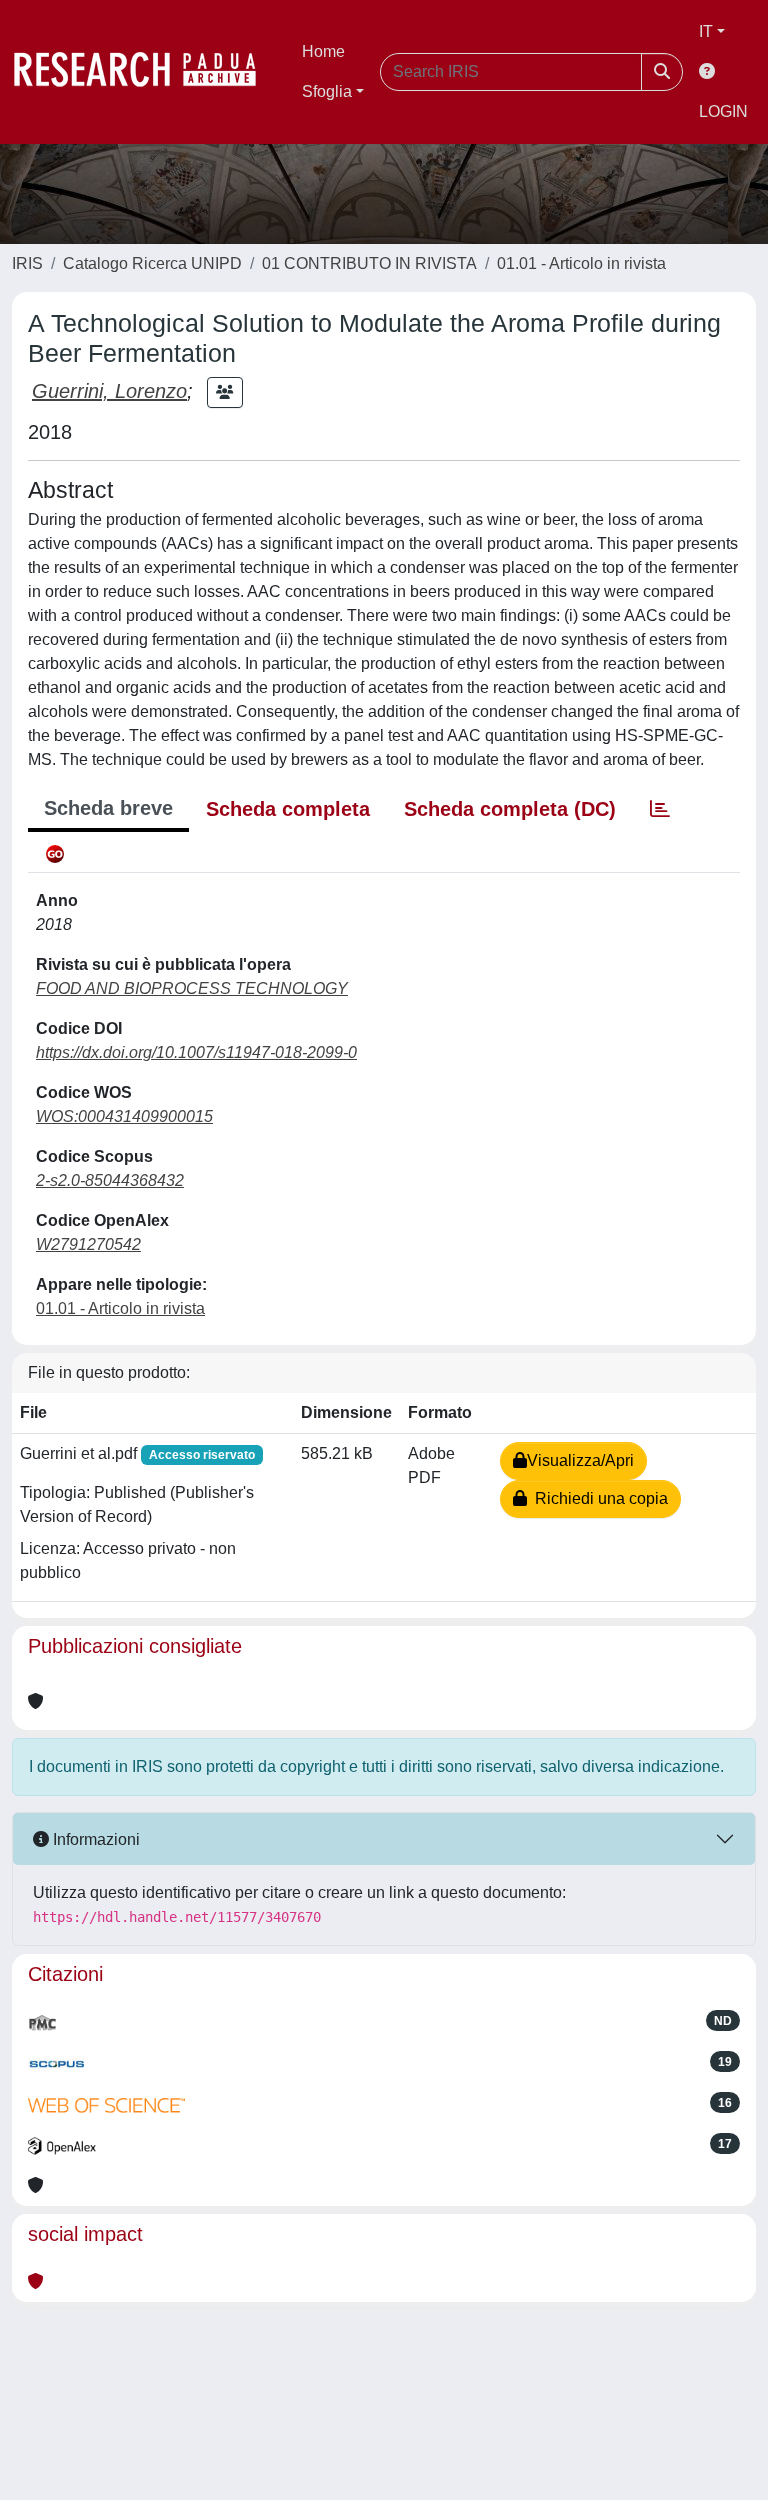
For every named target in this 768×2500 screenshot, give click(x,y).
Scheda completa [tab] (288, 809)
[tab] (660, 809)
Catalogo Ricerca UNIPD (152, 263)
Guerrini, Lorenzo (109, 391)
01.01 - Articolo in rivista (581, 263)
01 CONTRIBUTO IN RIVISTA (369, 263)
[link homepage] (145, 72)
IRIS (27, 263)
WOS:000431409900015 (124, 1116)
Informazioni (94, 1839)
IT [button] (706, 31)
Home (323, 51)
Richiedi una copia (597, 1498)
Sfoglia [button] (327, 91)
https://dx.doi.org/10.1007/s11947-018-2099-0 (196, 1052)
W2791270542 (88, 1244)
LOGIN (723, 111)
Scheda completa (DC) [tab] (510, 809)
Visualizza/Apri (580, 1460)
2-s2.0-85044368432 (110, 1180)
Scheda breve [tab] (108, 808)
